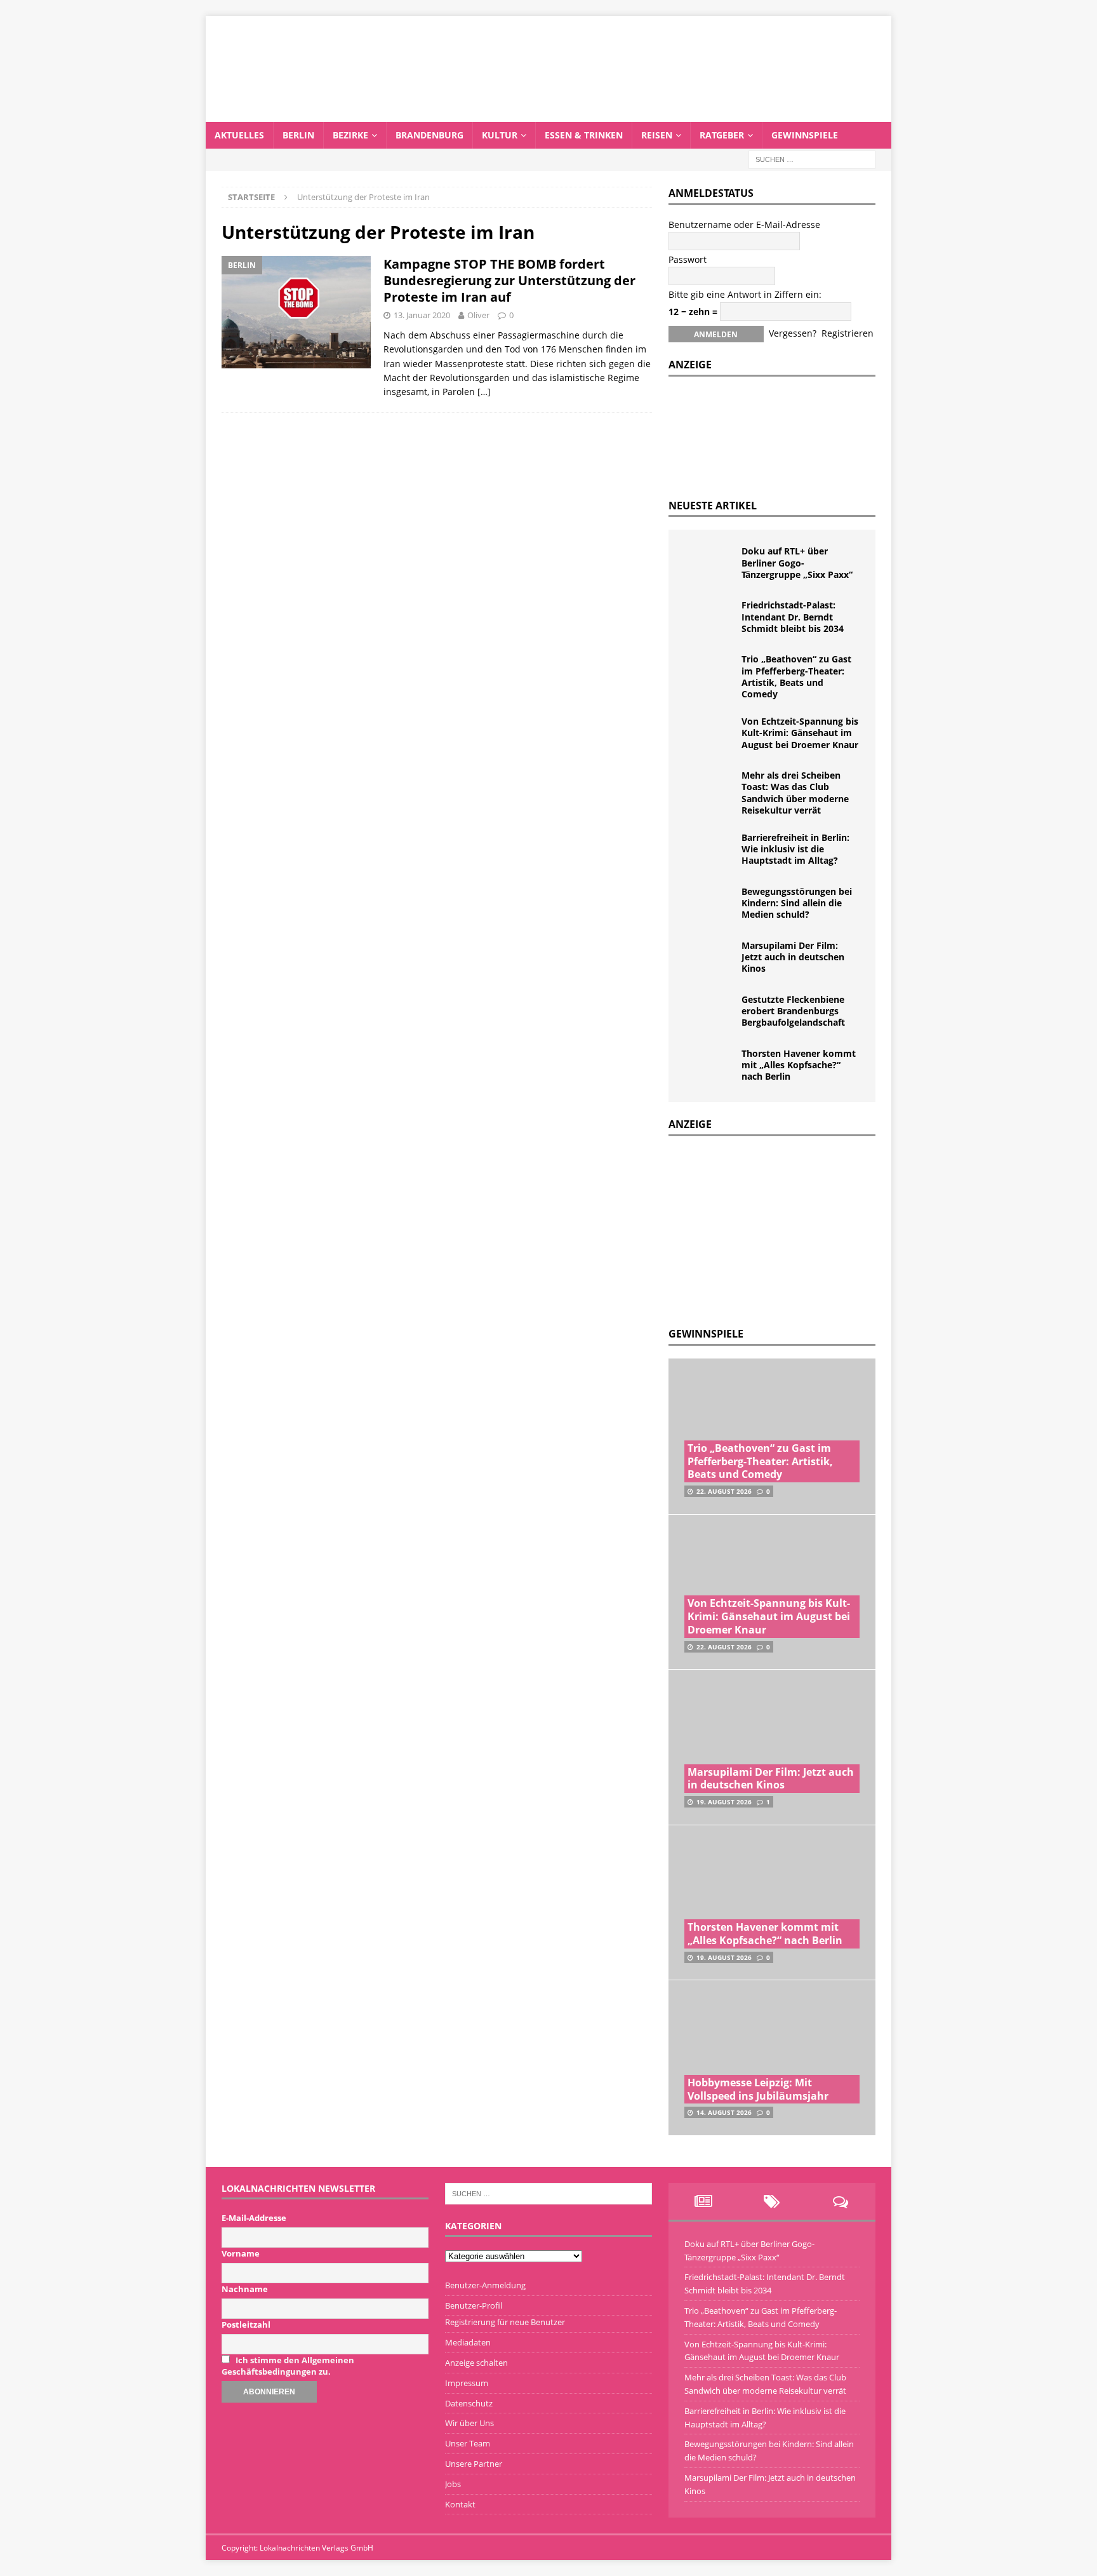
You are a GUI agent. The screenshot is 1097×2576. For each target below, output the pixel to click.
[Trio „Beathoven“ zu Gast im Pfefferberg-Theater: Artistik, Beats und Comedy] (710, 673)
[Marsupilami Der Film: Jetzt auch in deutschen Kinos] (710, 959)
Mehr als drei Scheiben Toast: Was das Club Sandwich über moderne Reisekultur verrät (795, 793)
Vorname (241, 2253)
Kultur (500, 135)
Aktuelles (239, 135)
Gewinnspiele (805, 135)
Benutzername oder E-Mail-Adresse (744, 225)
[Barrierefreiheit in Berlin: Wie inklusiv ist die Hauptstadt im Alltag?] (710, 851)
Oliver (478, 315)
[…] (484, 392)
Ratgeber (722, 135)
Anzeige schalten (476, 2363)
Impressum (467, 2383)
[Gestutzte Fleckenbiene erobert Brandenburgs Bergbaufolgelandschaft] (710, 1013)
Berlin (298, 135)
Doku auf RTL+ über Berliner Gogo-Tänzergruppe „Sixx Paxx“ (797, 562)
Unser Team (468, 2443)
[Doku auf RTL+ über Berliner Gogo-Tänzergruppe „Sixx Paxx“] (710, 565)
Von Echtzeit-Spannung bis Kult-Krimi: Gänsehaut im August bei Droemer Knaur (800, 733)
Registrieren (848, 333)
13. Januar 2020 (422, 315)
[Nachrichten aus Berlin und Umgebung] (548, 114)
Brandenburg (429, 135)
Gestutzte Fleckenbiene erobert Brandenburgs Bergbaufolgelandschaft (793, 1011)
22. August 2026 (724, 1491)
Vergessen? (793, 333)
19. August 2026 (724, 1802)
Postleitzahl (246, 2324)
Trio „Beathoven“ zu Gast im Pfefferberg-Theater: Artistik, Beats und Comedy (796, 676)
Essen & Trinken (584, 135)
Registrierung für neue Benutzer (505, 2322)
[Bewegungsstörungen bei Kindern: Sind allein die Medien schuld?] (710, 905)
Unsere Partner (474, 2464)
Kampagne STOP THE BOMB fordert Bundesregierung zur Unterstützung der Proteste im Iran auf (509, 280)
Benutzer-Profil (474, 2305)
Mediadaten (468, 2342)
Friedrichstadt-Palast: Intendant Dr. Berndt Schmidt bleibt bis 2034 (793, 616)
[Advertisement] (764, 1228)
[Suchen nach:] (812, 158)
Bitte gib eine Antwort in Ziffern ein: (745, 294)
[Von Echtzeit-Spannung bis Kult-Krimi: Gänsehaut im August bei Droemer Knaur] (710, 735)
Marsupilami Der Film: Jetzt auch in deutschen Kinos (793, 957)
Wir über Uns (469, 2423)
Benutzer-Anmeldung (485, 2285)
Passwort (688, 259)
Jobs (453, 2484)
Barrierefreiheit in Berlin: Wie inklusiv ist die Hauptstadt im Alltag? (795, 849)
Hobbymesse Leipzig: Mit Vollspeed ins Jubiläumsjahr (758, 2089)
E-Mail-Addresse (254, 2218)
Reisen (657, 135)
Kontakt (460, 2504)
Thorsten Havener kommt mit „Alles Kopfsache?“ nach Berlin (799, 1065)
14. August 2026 (724, 2112)
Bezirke (350, 135)
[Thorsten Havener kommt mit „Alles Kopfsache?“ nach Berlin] (710, 1067)
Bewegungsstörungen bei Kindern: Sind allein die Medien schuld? (797, 903)
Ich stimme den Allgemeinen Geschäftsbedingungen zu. (288, 2366)
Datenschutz (469, 2403)
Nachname (245, 2289)
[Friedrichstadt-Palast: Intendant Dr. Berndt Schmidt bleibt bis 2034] (710, 619)
